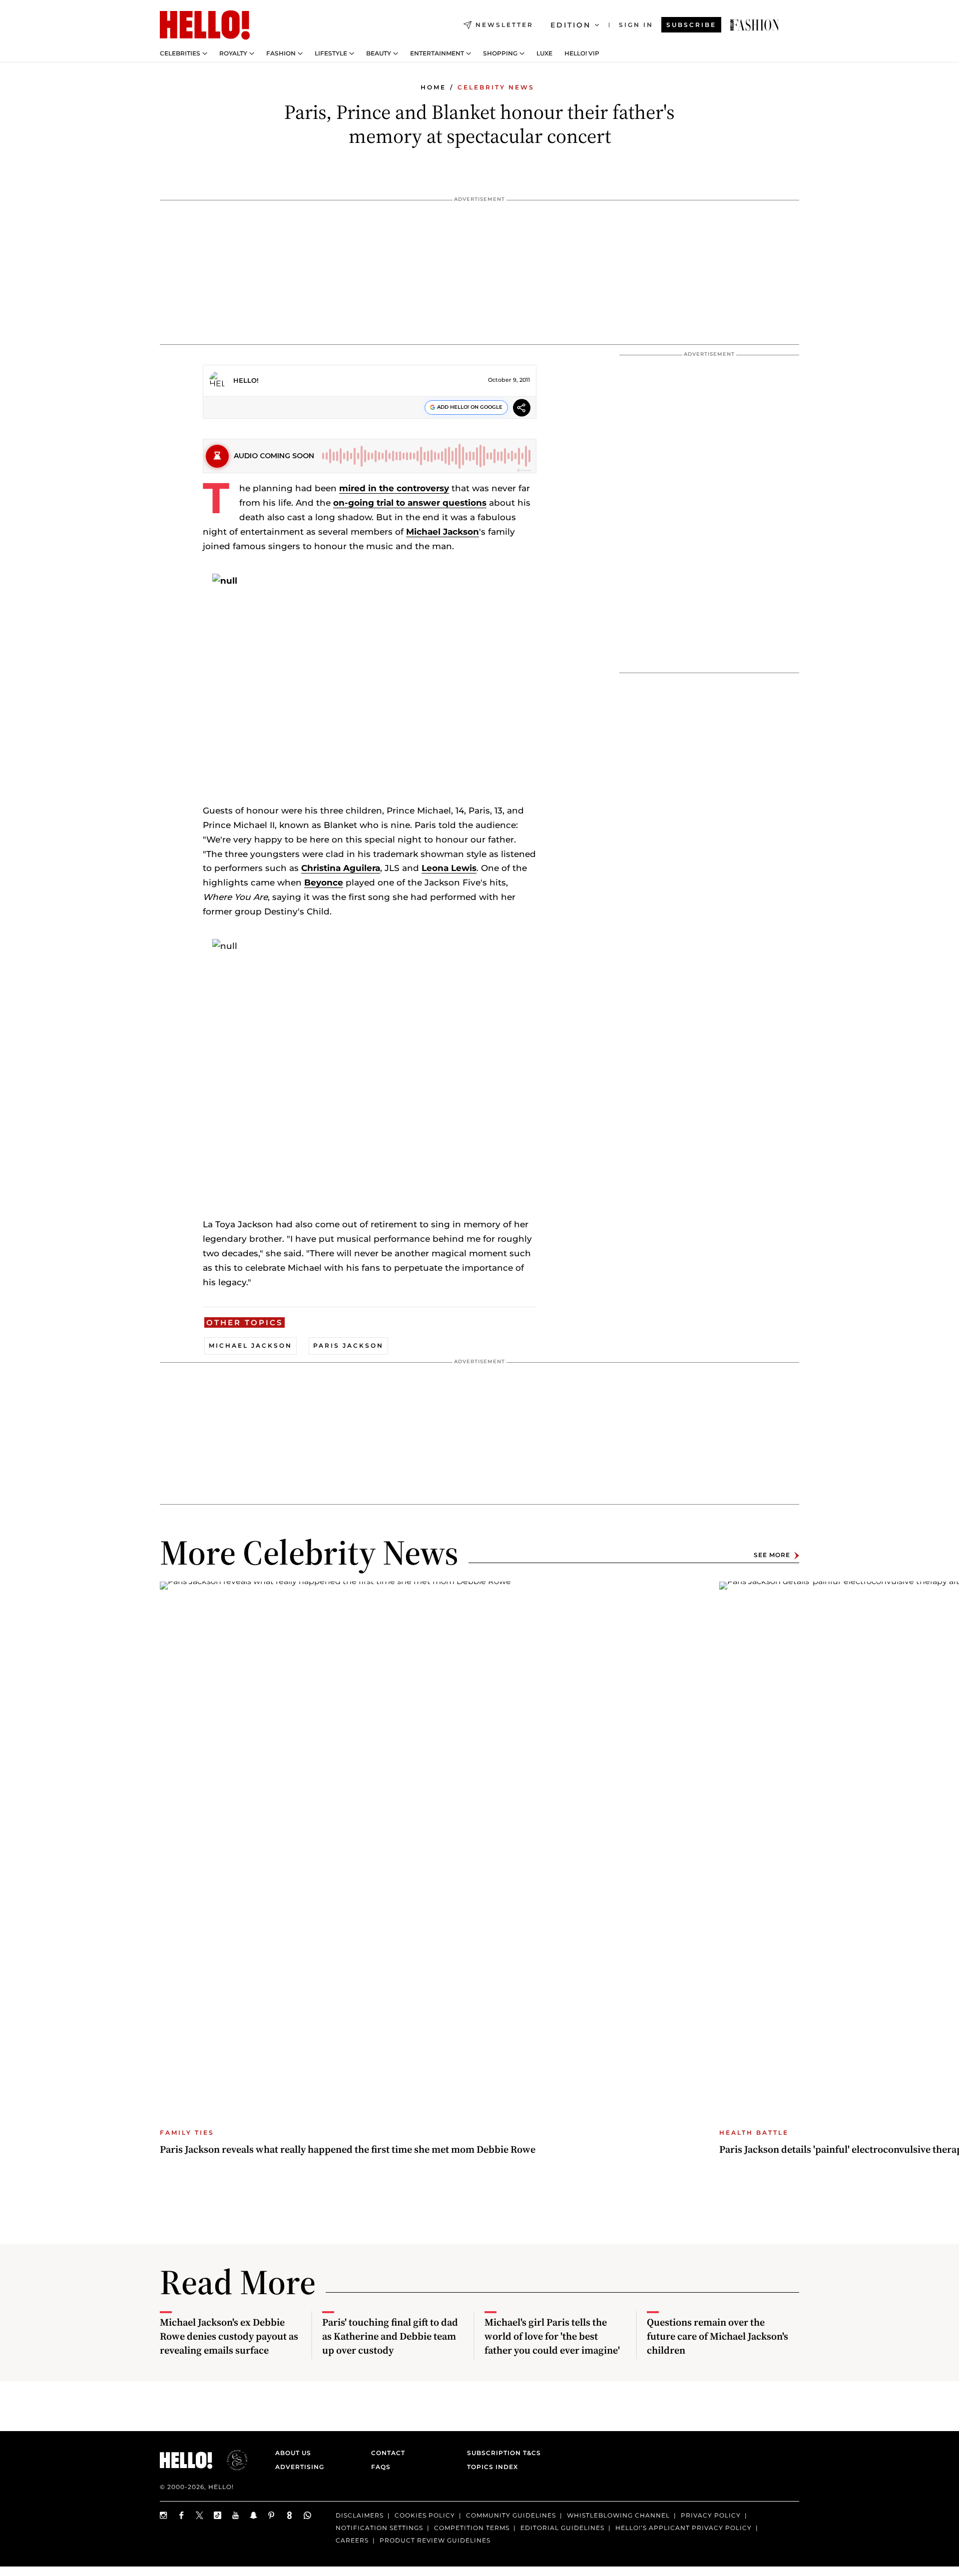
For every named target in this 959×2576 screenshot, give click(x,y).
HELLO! (246, 380)
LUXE (544, 53)
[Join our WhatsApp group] (308, 2515)
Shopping (500, 53)
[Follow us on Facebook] (182, 2515)
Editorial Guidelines (562, 2528)
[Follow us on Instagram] (164, 2515)
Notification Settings (379, 2528)
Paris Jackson (348, 1345)
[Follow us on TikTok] (218, 2515)
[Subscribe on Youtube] (236, 2515)
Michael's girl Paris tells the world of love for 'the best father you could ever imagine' (552, 2336)
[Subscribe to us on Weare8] (290, 2515)
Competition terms (472, 2528)
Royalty (233, 53)
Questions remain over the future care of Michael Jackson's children (718, 2336)
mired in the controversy (394, 488)
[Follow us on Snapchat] (254, 2515)
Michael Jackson (443, 532)
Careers (352, 2540)
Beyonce (324, 882)
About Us (293, 2453)
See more (772, 1555)
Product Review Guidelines (435, 2540)
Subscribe (691, 25)
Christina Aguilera (341, 868)
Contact (388, 2453)
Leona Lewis (449, 868)
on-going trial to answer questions (410, 503)
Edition (571, 25)
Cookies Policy (425, 2515)
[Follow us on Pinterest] (272, 2515)
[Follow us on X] (200, 2515)
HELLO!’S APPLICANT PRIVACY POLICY (684, 2528)
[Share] (522, 409)
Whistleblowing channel (618, 2515)
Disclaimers (360, 2515)
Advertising (300, 2467)
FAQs (381, 2467)
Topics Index (492, 2467)
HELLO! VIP (582, 53)
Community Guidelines (511, 2515)
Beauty (379, 53)
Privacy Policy (711, 2515)
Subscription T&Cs (501, 2453)
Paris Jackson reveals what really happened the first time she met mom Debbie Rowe (348, 2149)
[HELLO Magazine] (205, 25)
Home (433, 87)
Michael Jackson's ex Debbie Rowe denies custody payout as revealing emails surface (229, 2336)
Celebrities (180, 53)
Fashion (281, 53)
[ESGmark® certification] (231, 2460)
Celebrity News (496, 87)
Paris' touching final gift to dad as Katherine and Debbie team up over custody (390, 2336)
